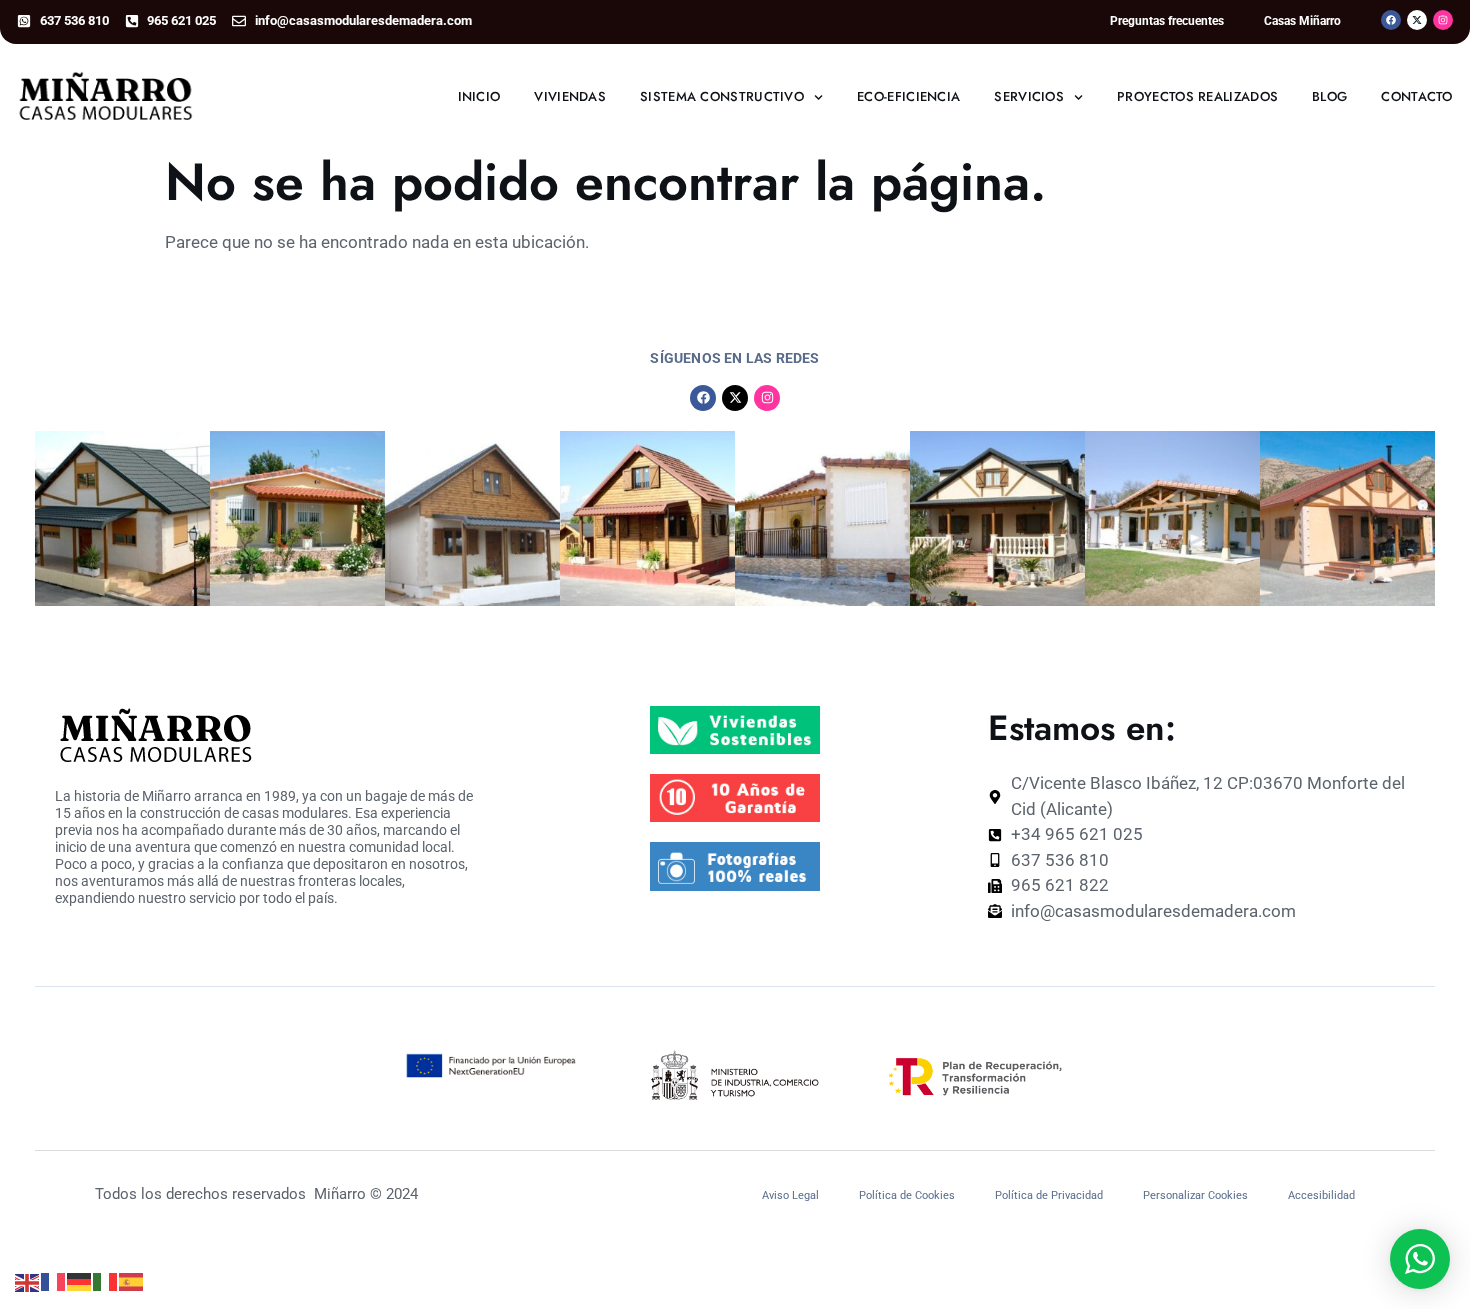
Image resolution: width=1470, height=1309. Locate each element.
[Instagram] (1443, 20)
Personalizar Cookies (1195, 1195)
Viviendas (570, 96)
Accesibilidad (1321, 1195)
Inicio (479, 96)
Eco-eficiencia (908, 96)
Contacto (1416, 96)
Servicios (1029, 96)
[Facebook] (1391, 20)
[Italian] (106, 1281)
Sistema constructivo (722, 96)
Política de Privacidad (1049, 1195)
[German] (80, 1281)
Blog (1329, 96)
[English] (28, 1281)
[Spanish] (132, 1281)
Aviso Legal (790, 1195)
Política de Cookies (907, 1195)
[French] (54, 1281)
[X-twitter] (1417, 20)
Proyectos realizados (1197, 96)
